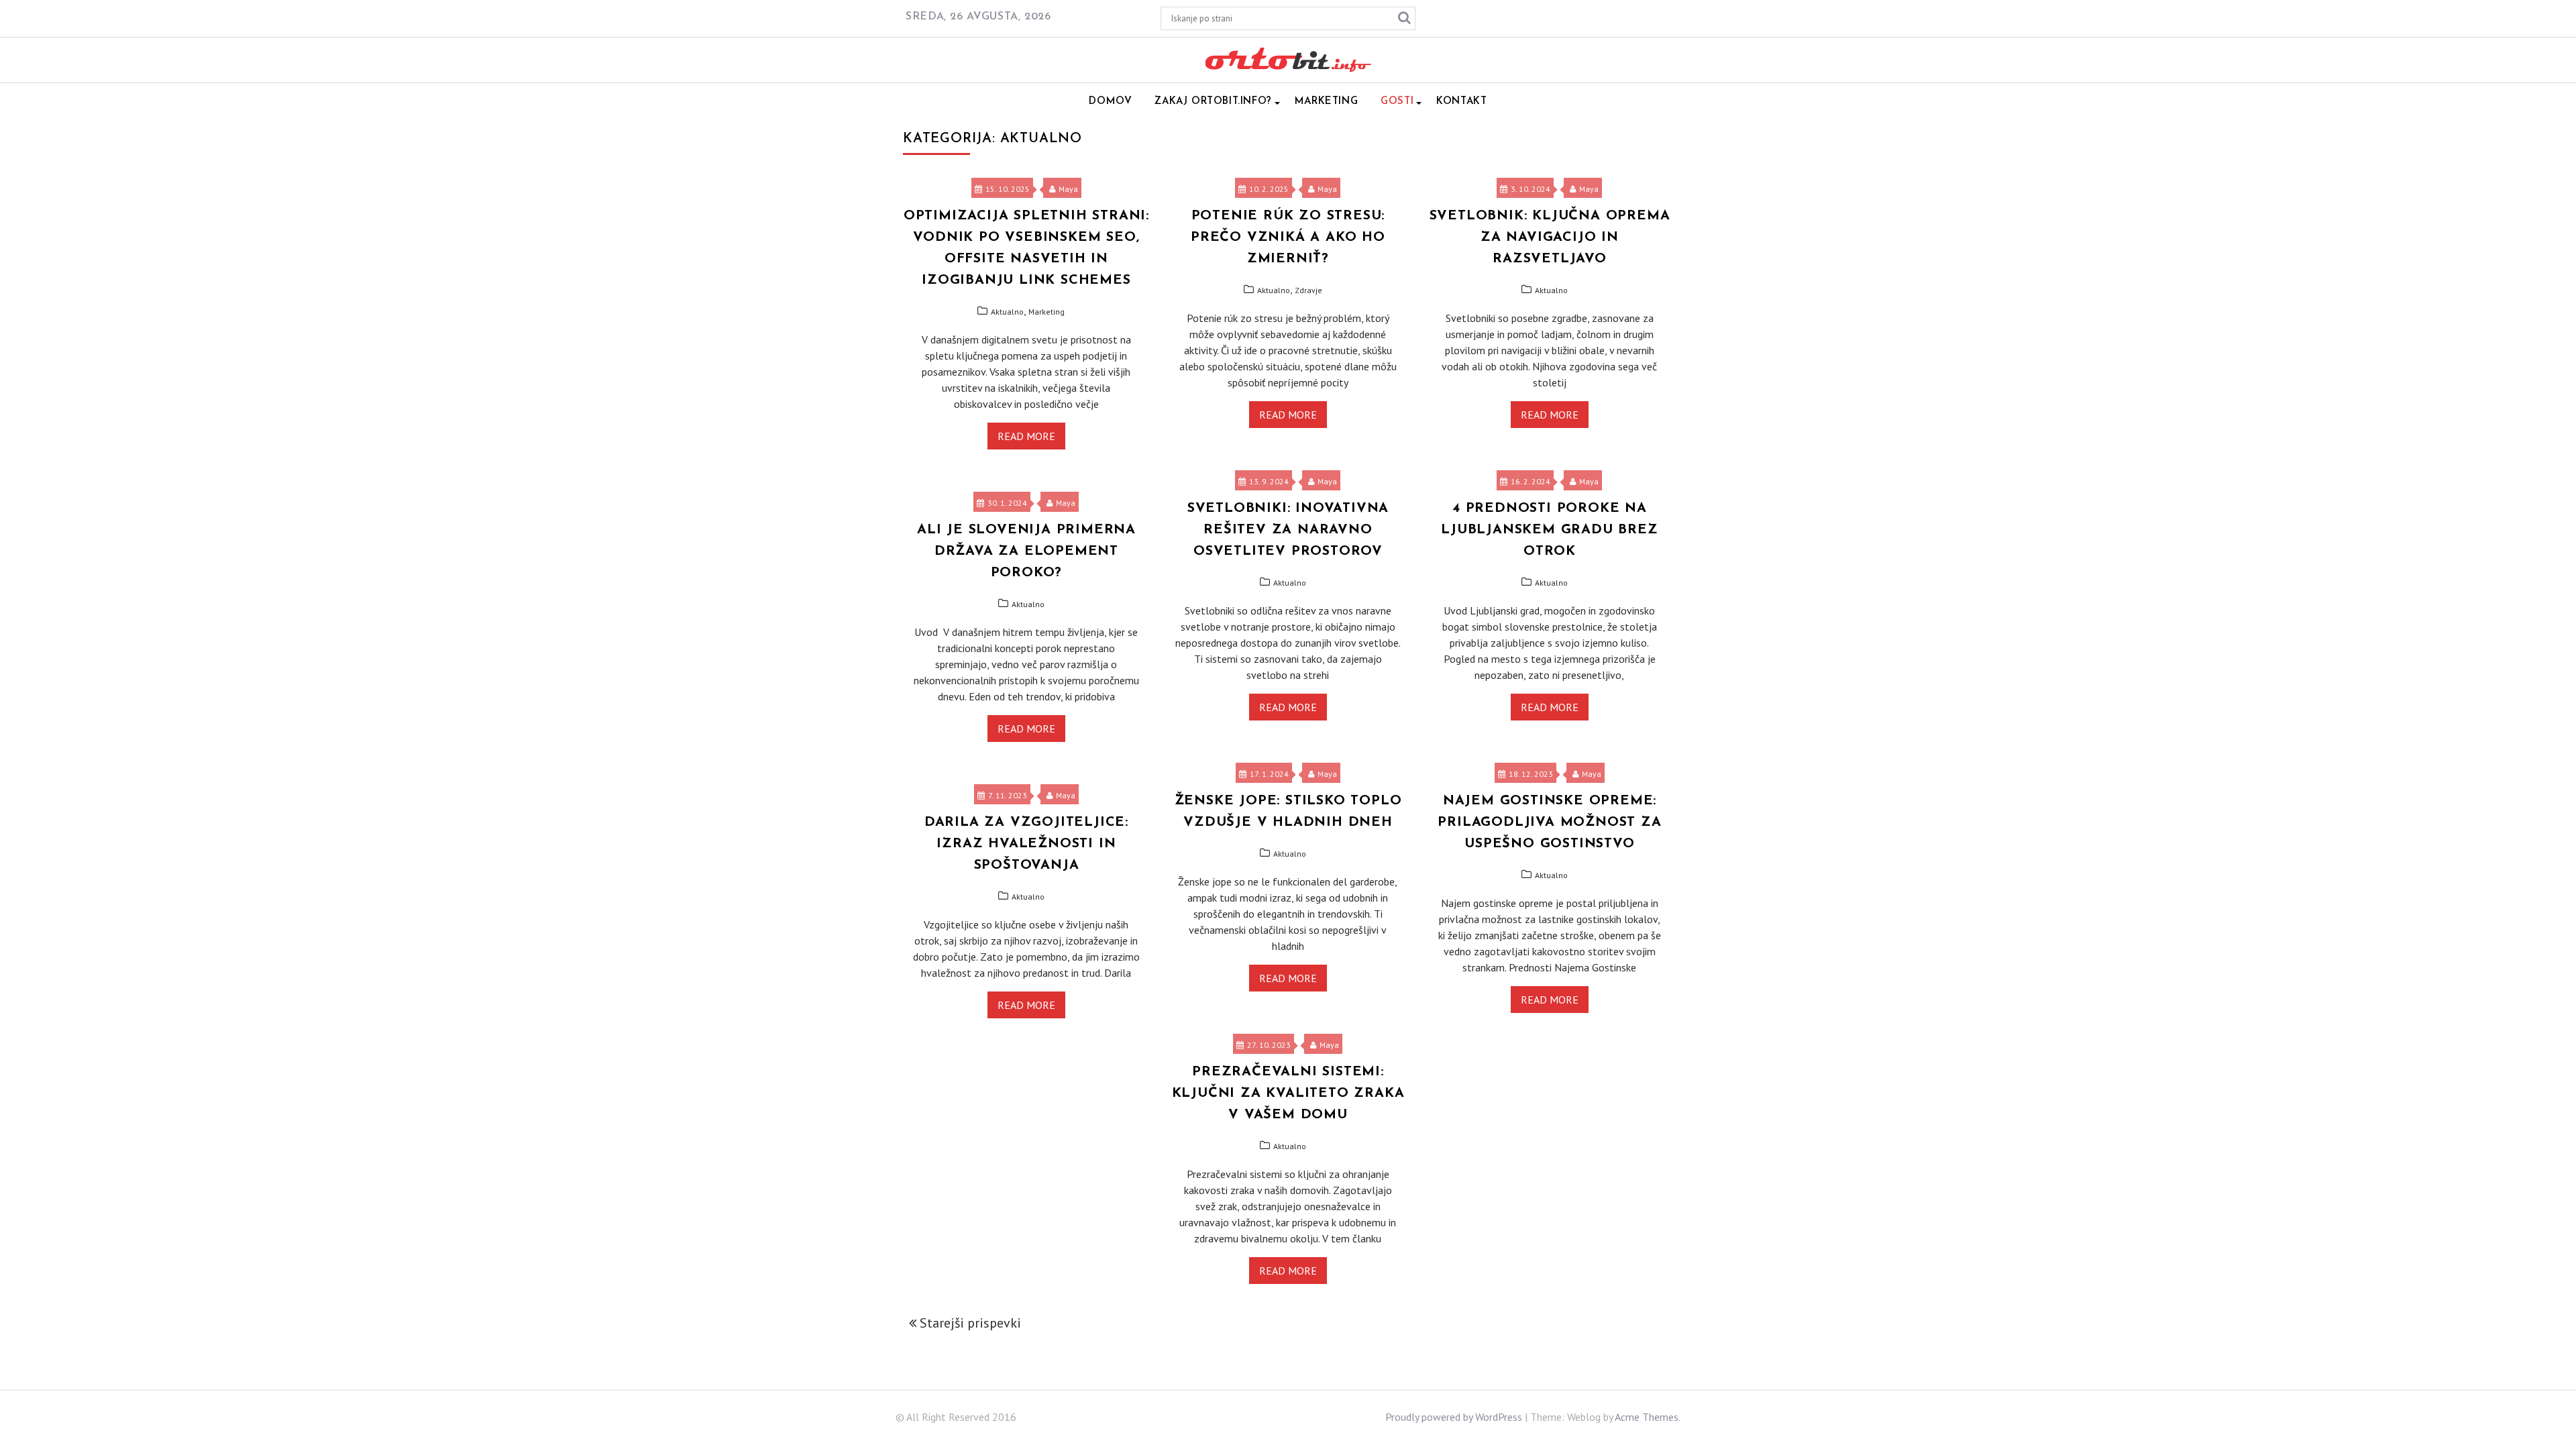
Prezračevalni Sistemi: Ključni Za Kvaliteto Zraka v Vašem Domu (1288, 1093)
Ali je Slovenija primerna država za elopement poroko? (1026, 551)
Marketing (1326, 102)
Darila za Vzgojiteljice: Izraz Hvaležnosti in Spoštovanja (1026, 844)
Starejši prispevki (970, 1323)
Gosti (1397, 102)
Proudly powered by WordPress (1454, 1417)
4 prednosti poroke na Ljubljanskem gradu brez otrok (1549, 530)
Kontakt (1461, 102)
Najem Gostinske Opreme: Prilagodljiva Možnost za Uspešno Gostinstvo (1549, 822)
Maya (1068, 189)
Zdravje (1308, 290)
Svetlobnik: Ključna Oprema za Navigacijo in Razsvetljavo (1550, 237)
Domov (1110, 102)
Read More (1026, 436)
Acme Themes (1647, 1417)
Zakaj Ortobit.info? (1213, 102)
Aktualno (1007, 312)
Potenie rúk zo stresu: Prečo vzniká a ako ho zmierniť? (1288, 237)
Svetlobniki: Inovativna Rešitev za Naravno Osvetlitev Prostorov (1288, 530)
